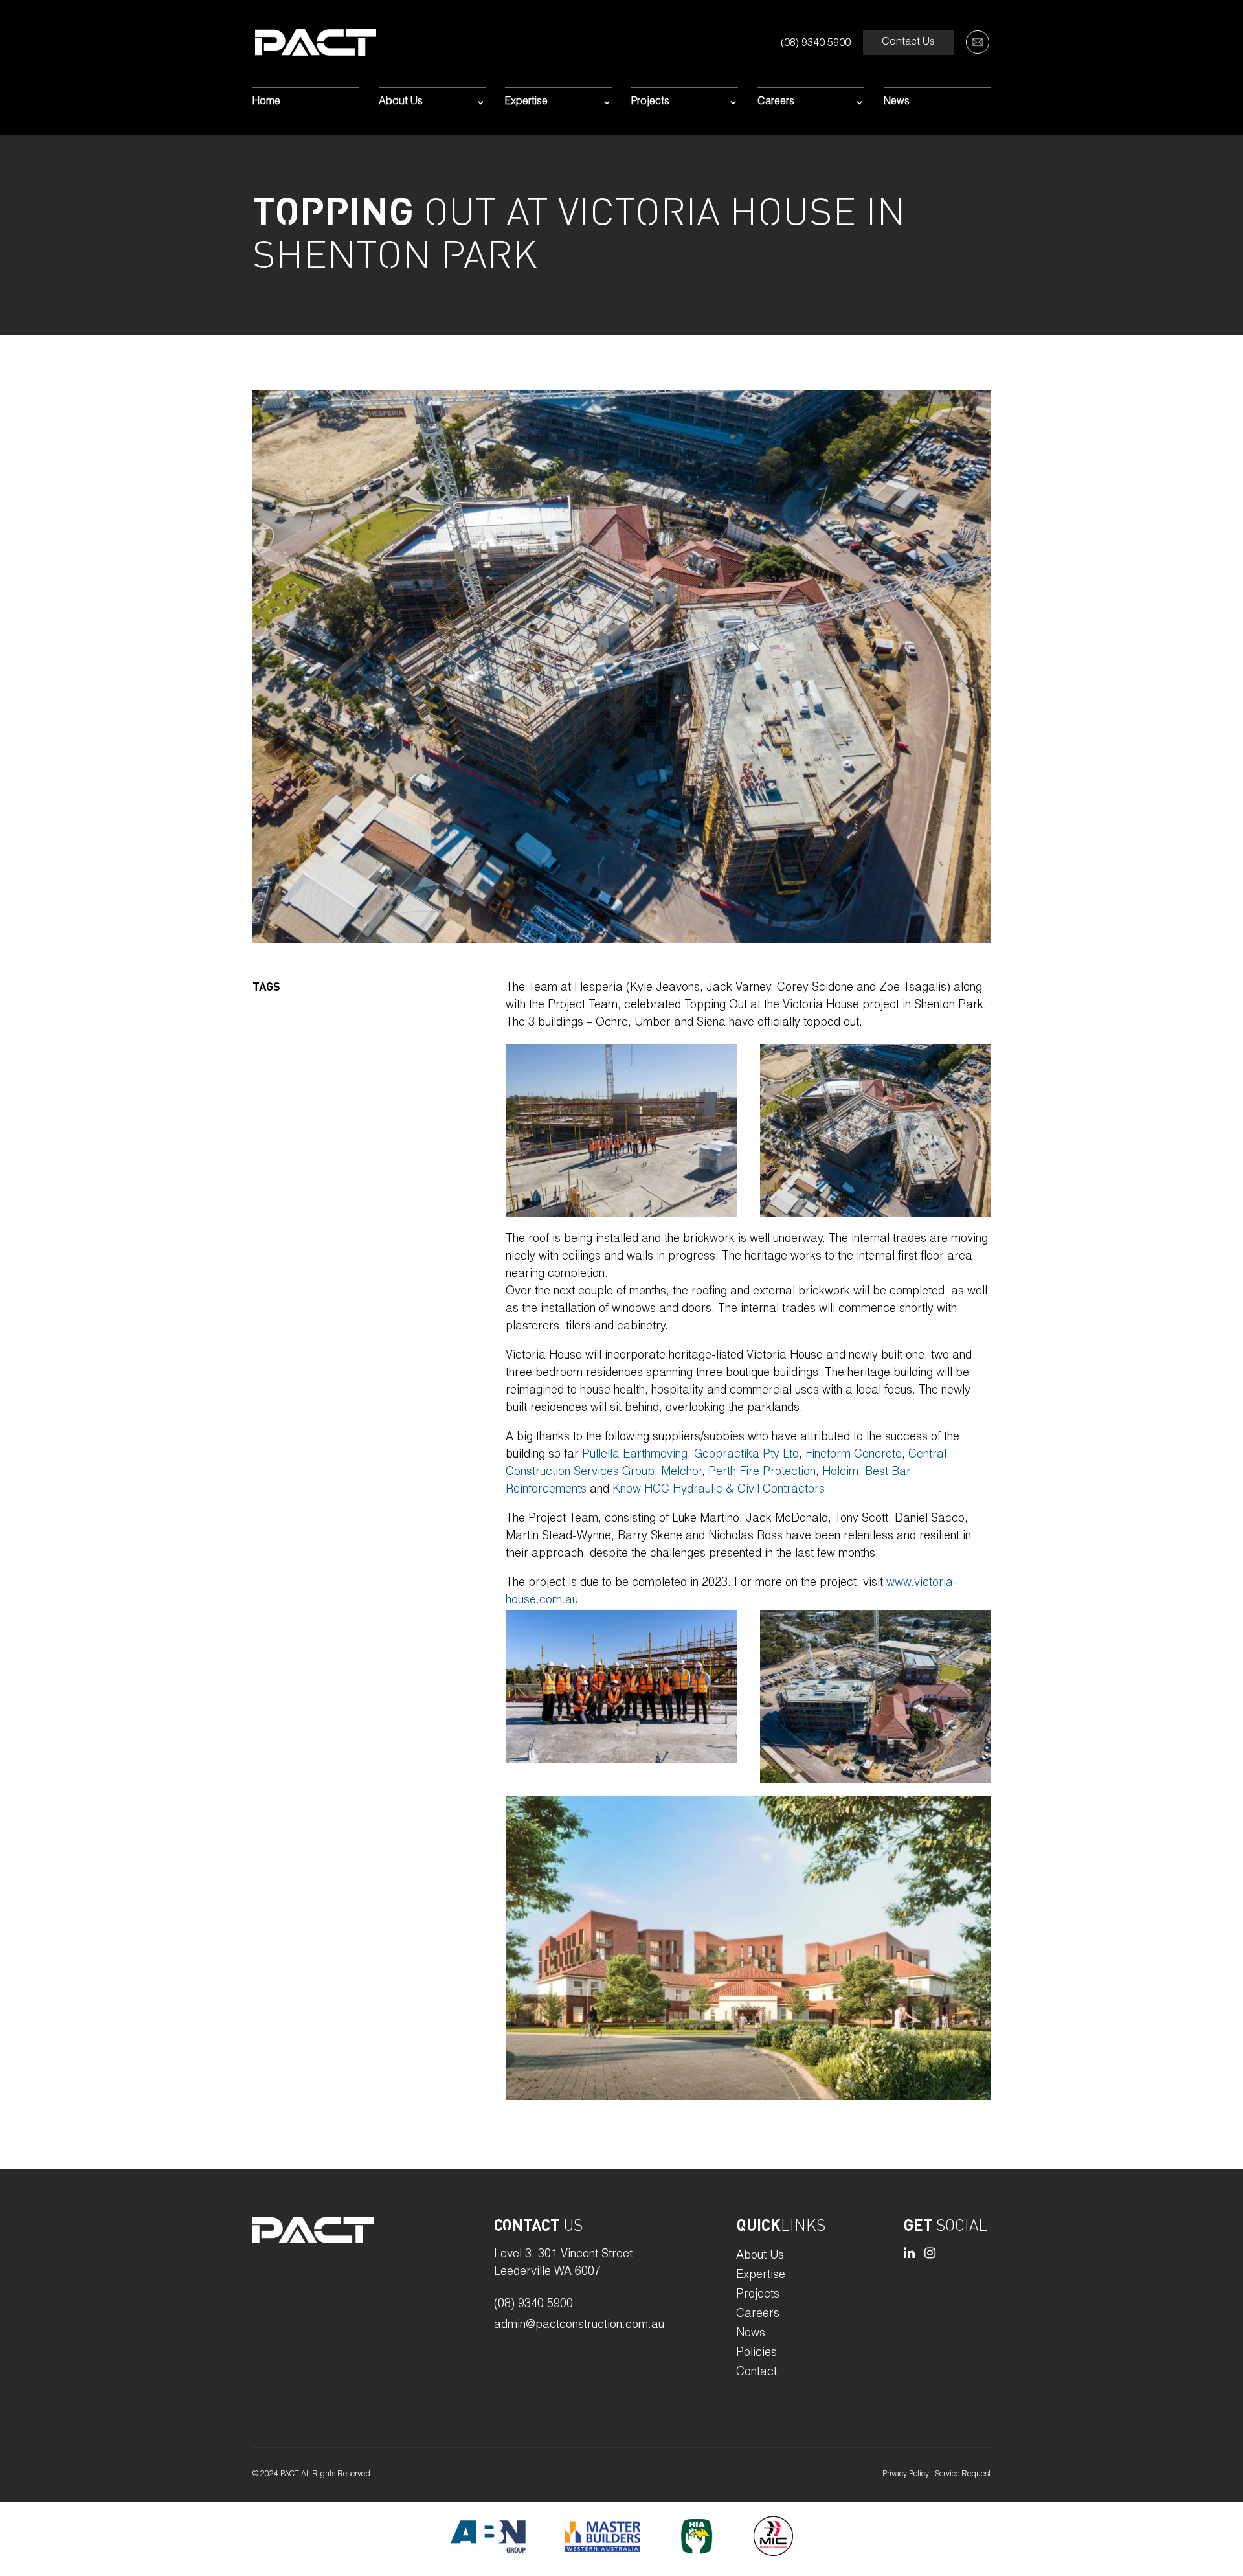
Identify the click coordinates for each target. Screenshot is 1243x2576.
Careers (776, 103)
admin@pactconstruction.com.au (579, 2325)
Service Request (963, 2474)
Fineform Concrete (854, 1455)
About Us (401, 103)
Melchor (681, 1473)
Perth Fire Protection (762, 1473)
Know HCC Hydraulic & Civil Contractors (719, 1490)
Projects (650, 103)
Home (266, 103)
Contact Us (908, 43)
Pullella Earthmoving (635, 1455)
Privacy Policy (906, 2474)
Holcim (840, 1473)
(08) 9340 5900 (816, 44)
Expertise (526, 103)
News (897, 103)
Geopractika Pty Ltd (746, 1455)
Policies (756, 2354)
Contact (756, 2373)
